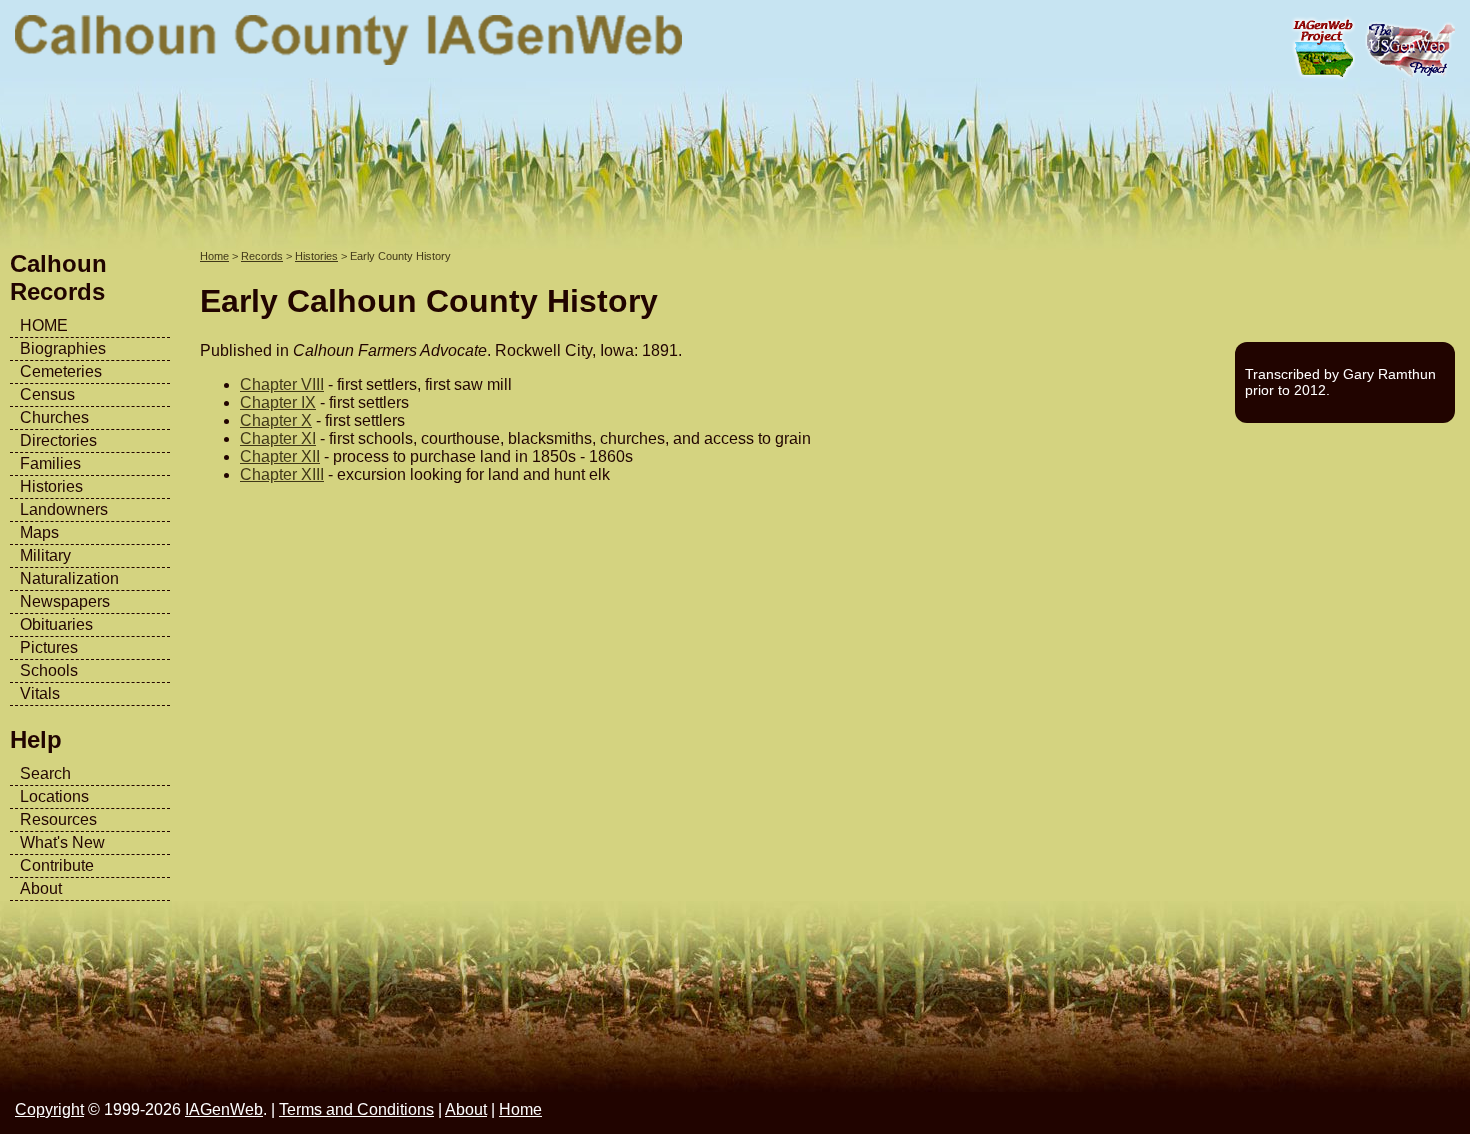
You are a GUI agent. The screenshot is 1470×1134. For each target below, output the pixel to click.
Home (214, 256)
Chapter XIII (282, 474)
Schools (49, 670)
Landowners (64, 509)
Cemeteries (61, 371)
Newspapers (65, 601)
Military (45, 555)
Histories (51, 486)
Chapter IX (278, 402)
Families (50, 463)
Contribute (57, 865)
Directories (58, 440)
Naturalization (69, 578)
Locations (54, 796)
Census (47, 394)
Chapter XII (280, 456)
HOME (44, 325)
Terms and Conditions (356, 1109)
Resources (58, 819)
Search (45, 773)
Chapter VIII (282, 384)
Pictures (49, 647)
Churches (54, 417)
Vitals (40, 693)
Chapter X (276, 420)
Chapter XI (278, 438)
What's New (62, 842)
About (41, 888)
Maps (39, 532)
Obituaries (56, 624)
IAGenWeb (224, 1109)
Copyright (49, 1109)
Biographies (63, 348)
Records (262, 256)
